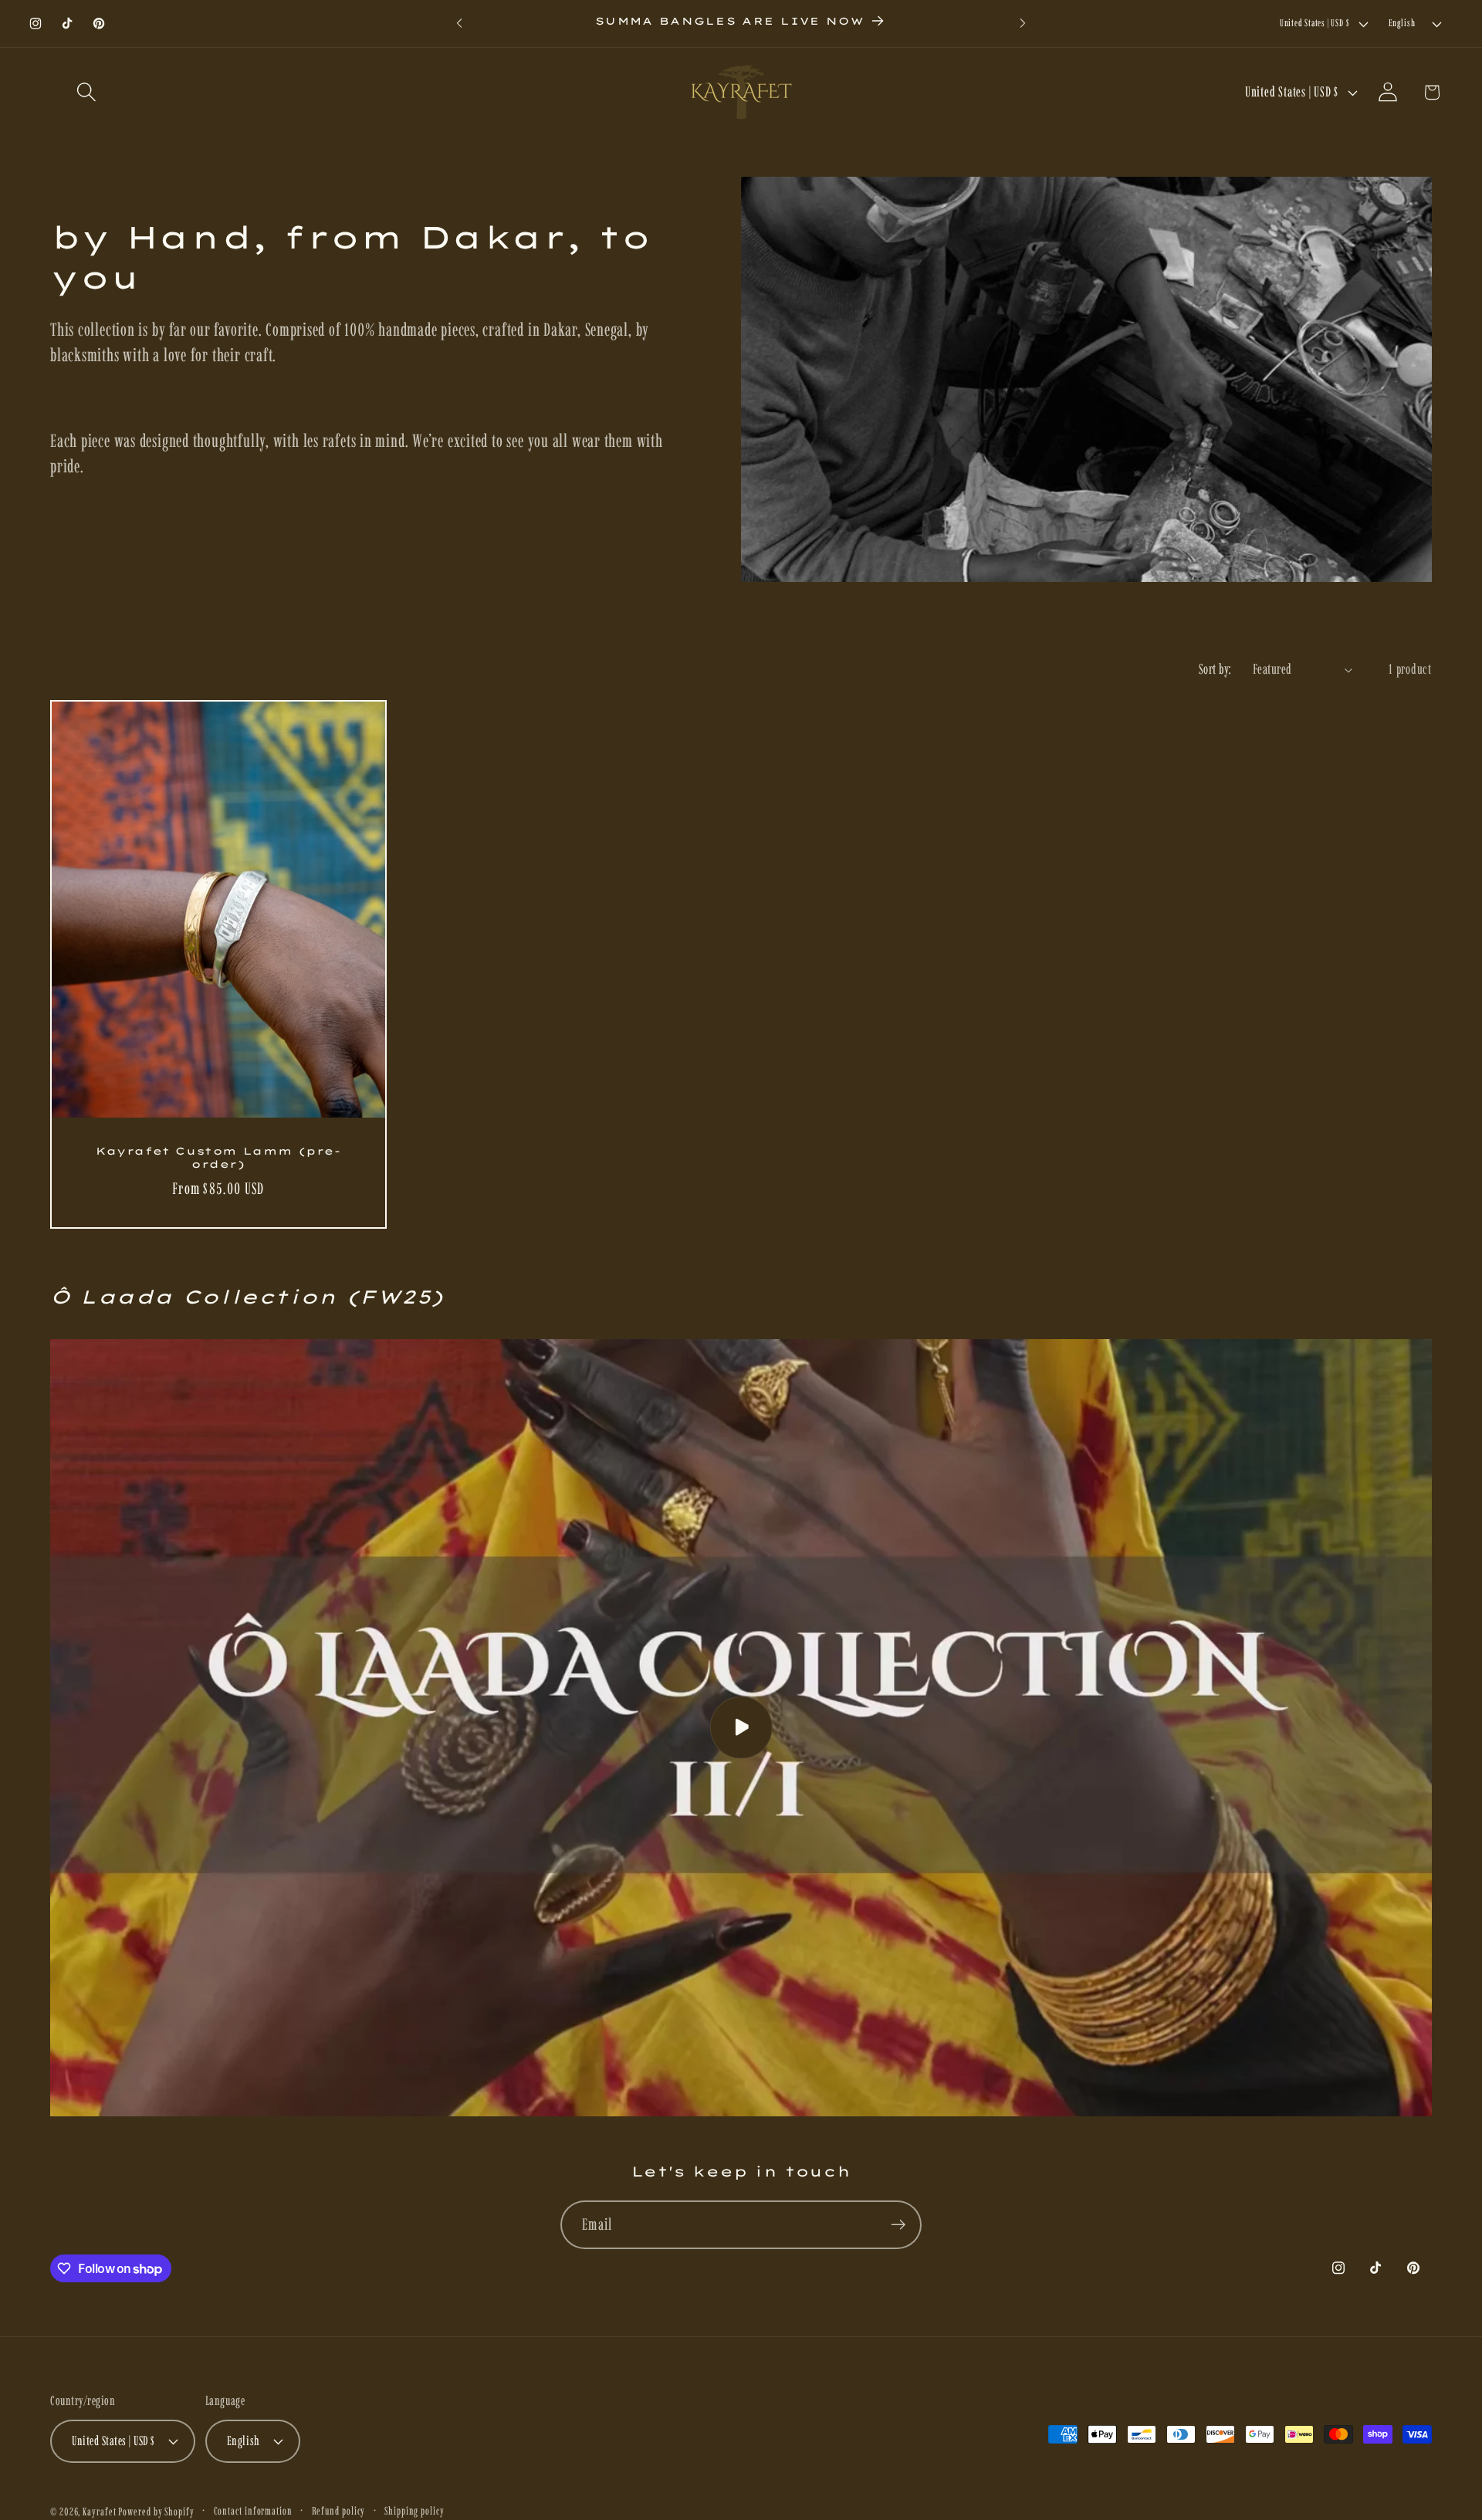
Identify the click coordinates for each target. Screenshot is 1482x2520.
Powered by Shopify (156, 2511)
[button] (86, 92)
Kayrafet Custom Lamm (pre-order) (218, 1158)
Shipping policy (414, 2510)
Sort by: (1216, 669)
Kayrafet (99, 2511)
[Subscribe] (898, 2225)
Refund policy (339, 2510)
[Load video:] (741, 1728)
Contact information (253, 2510)
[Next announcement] (1023, 24)
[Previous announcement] (459, 24)
